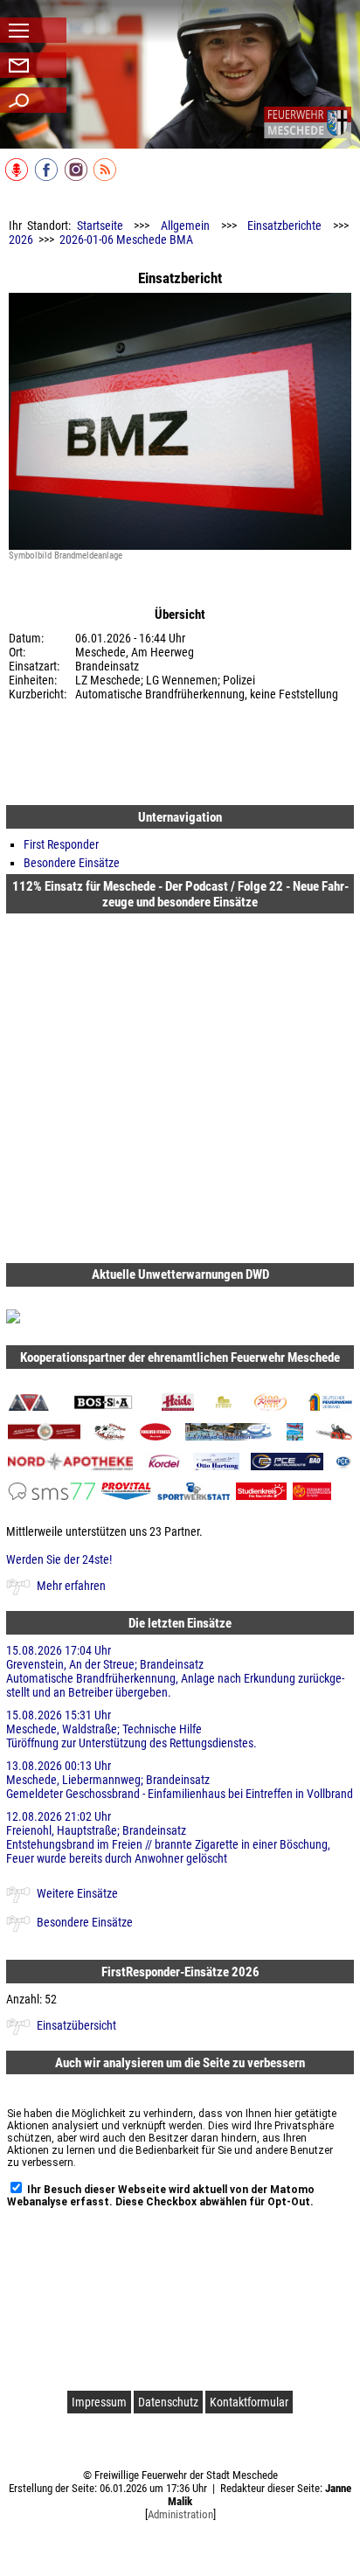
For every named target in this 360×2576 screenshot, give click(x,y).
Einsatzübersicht (76, 2025)
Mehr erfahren (71, 1586)
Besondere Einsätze (72, 863)
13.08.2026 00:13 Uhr (180, 1780)
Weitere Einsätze (77, 1893)
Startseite (100, 226)
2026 (21, 240)
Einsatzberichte (284, 226)
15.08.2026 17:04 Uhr (175, 1671)
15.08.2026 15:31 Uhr (132, 1729)
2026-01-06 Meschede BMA (126, 240)
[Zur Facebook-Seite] (48, 177)
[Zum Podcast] (18, 177)
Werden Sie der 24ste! (59, 1559)
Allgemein (185, 226)
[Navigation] (308, 122)
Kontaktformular (249, 2402)
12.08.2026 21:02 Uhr (168, 1837)
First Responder (61, 844)
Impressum (99, 2402)
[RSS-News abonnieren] (106, 177)
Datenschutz (168, 2402)
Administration (180, 2514)
